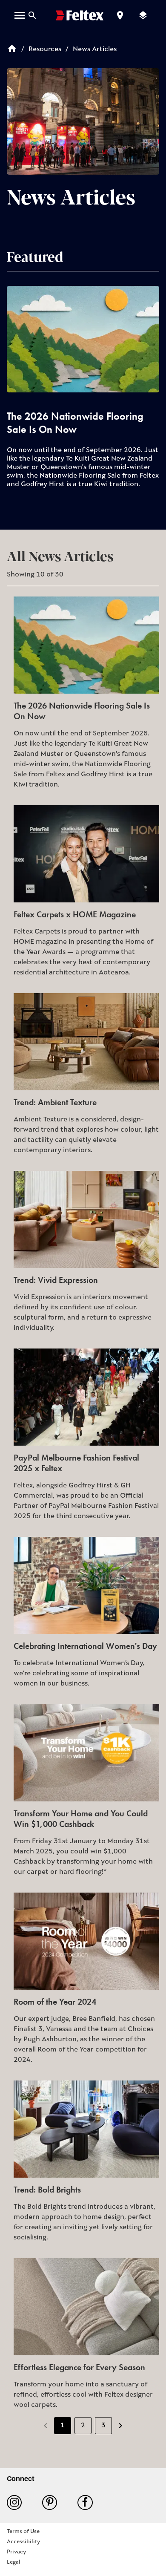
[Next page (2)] (120, 2426)
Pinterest (53, 2503)
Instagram (18, 2503)
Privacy (16, 2552)
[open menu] (20, 15)
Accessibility (23, 2542)
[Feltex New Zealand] (80, 15)
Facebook (88, 2503)
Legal (14, 2562)
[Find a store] (120, 15)
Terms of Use (23, 2531)
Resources (45, 49)
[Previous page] (46, 2426)
